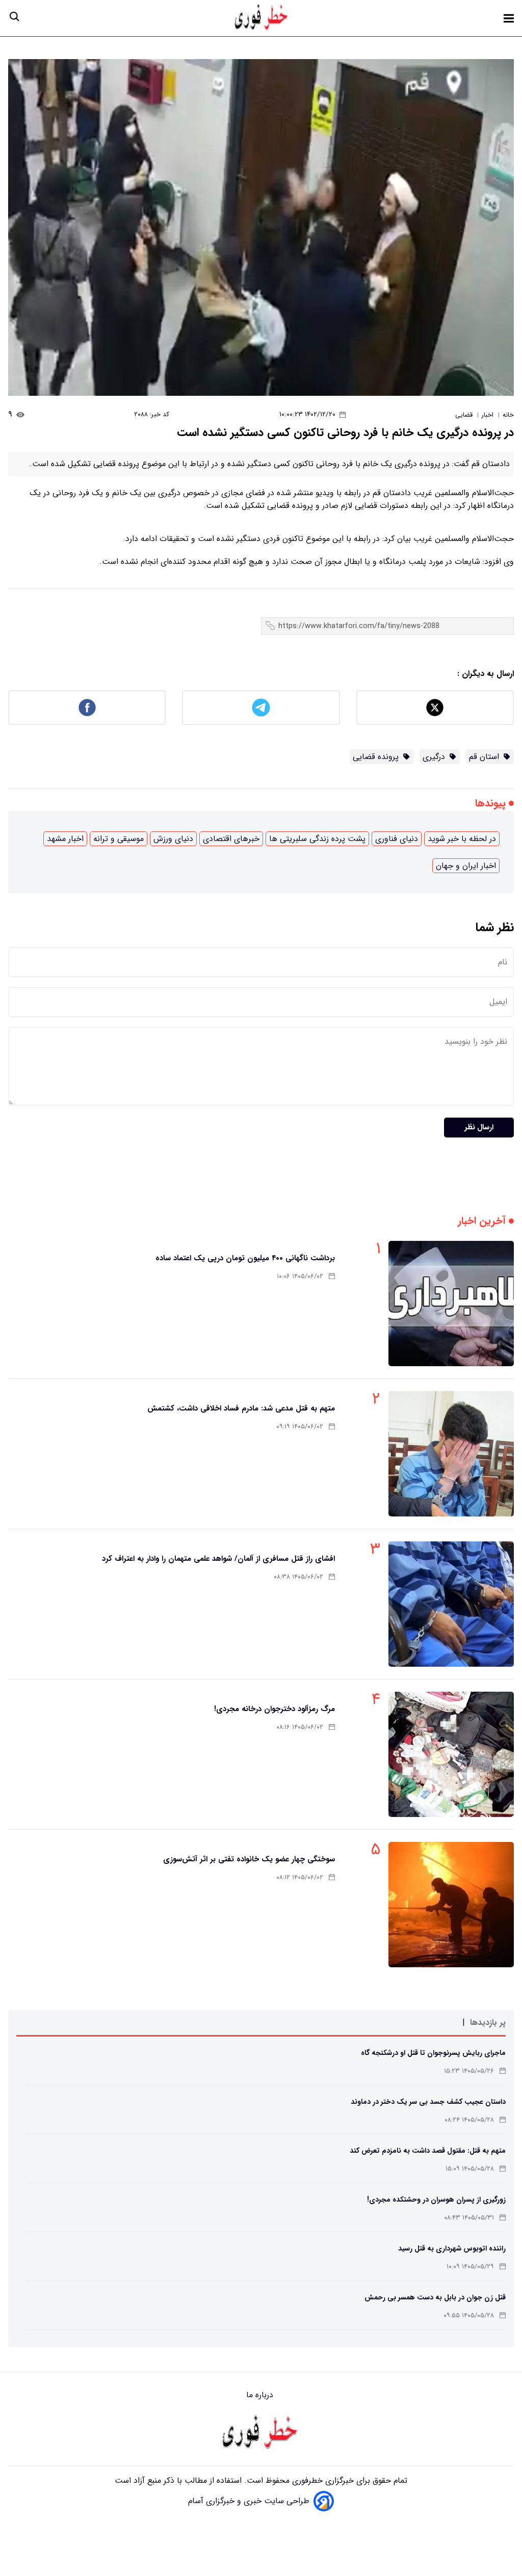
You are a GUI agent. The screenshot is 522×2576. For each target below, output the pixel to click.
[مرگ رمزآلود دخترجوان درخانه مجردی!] (451, 1754)
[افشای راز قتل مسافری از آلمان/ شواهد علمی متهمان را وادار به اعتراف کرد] (451, 1604)
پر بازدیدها (488, 2023)
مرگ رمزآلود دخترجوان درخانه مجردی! (275, 1709)
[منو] (509, 18)
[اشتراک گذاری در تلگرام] (261, 708)
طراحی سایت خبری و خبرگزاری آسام (249, 2501)
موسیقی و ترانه (119, 839)
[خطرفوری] (261, 2433)
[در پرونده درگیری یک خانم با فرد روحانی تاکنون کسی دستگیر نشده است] (261, 227)
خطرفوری (306, 2480)
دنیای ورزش (173, 839)
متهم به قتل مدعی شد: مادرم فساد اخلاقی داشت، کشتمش (241, 1408)
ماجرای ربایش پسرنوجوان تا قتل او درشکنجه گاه (433, 2053)
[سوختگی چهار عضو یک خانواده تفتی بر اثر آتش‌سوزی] (451, 1905)
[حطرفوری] (262, 18)
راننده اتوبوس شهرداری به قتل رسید (452, 2248)
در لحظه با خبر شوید (462, 839)
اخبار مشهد (65, 839)
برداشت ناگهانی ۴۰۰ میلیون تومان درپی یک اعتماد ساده (245, 1258)
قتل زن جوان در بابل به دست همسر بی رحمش (435, 2297)
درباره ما (261, 2395)
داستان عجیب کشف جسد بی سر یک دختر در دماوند (428, 2102)
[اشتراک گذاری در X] (435, 708)
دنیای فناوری (397, 839)
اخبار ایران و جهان (466, 866)
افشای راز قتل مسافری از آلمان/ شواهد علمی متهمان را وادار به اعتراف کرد (218, 1559)
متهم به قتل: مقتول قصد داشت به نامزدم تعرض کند (428, 2151)
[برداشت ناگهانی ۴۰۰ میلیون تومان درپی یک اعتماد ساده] (451, 1304)
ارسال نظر (479, 1128)
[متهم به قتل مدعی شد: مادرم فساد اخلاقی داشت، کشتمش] (451, 1454)
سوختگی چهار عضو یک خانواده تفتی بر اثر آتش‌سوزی (249, 1859)
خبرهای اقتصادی (231, 839)
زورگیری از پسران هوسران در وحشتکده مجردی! (436, 2200)
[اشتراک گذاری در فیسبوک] (87, 708)
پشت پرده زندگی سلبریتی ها (317, 839)
